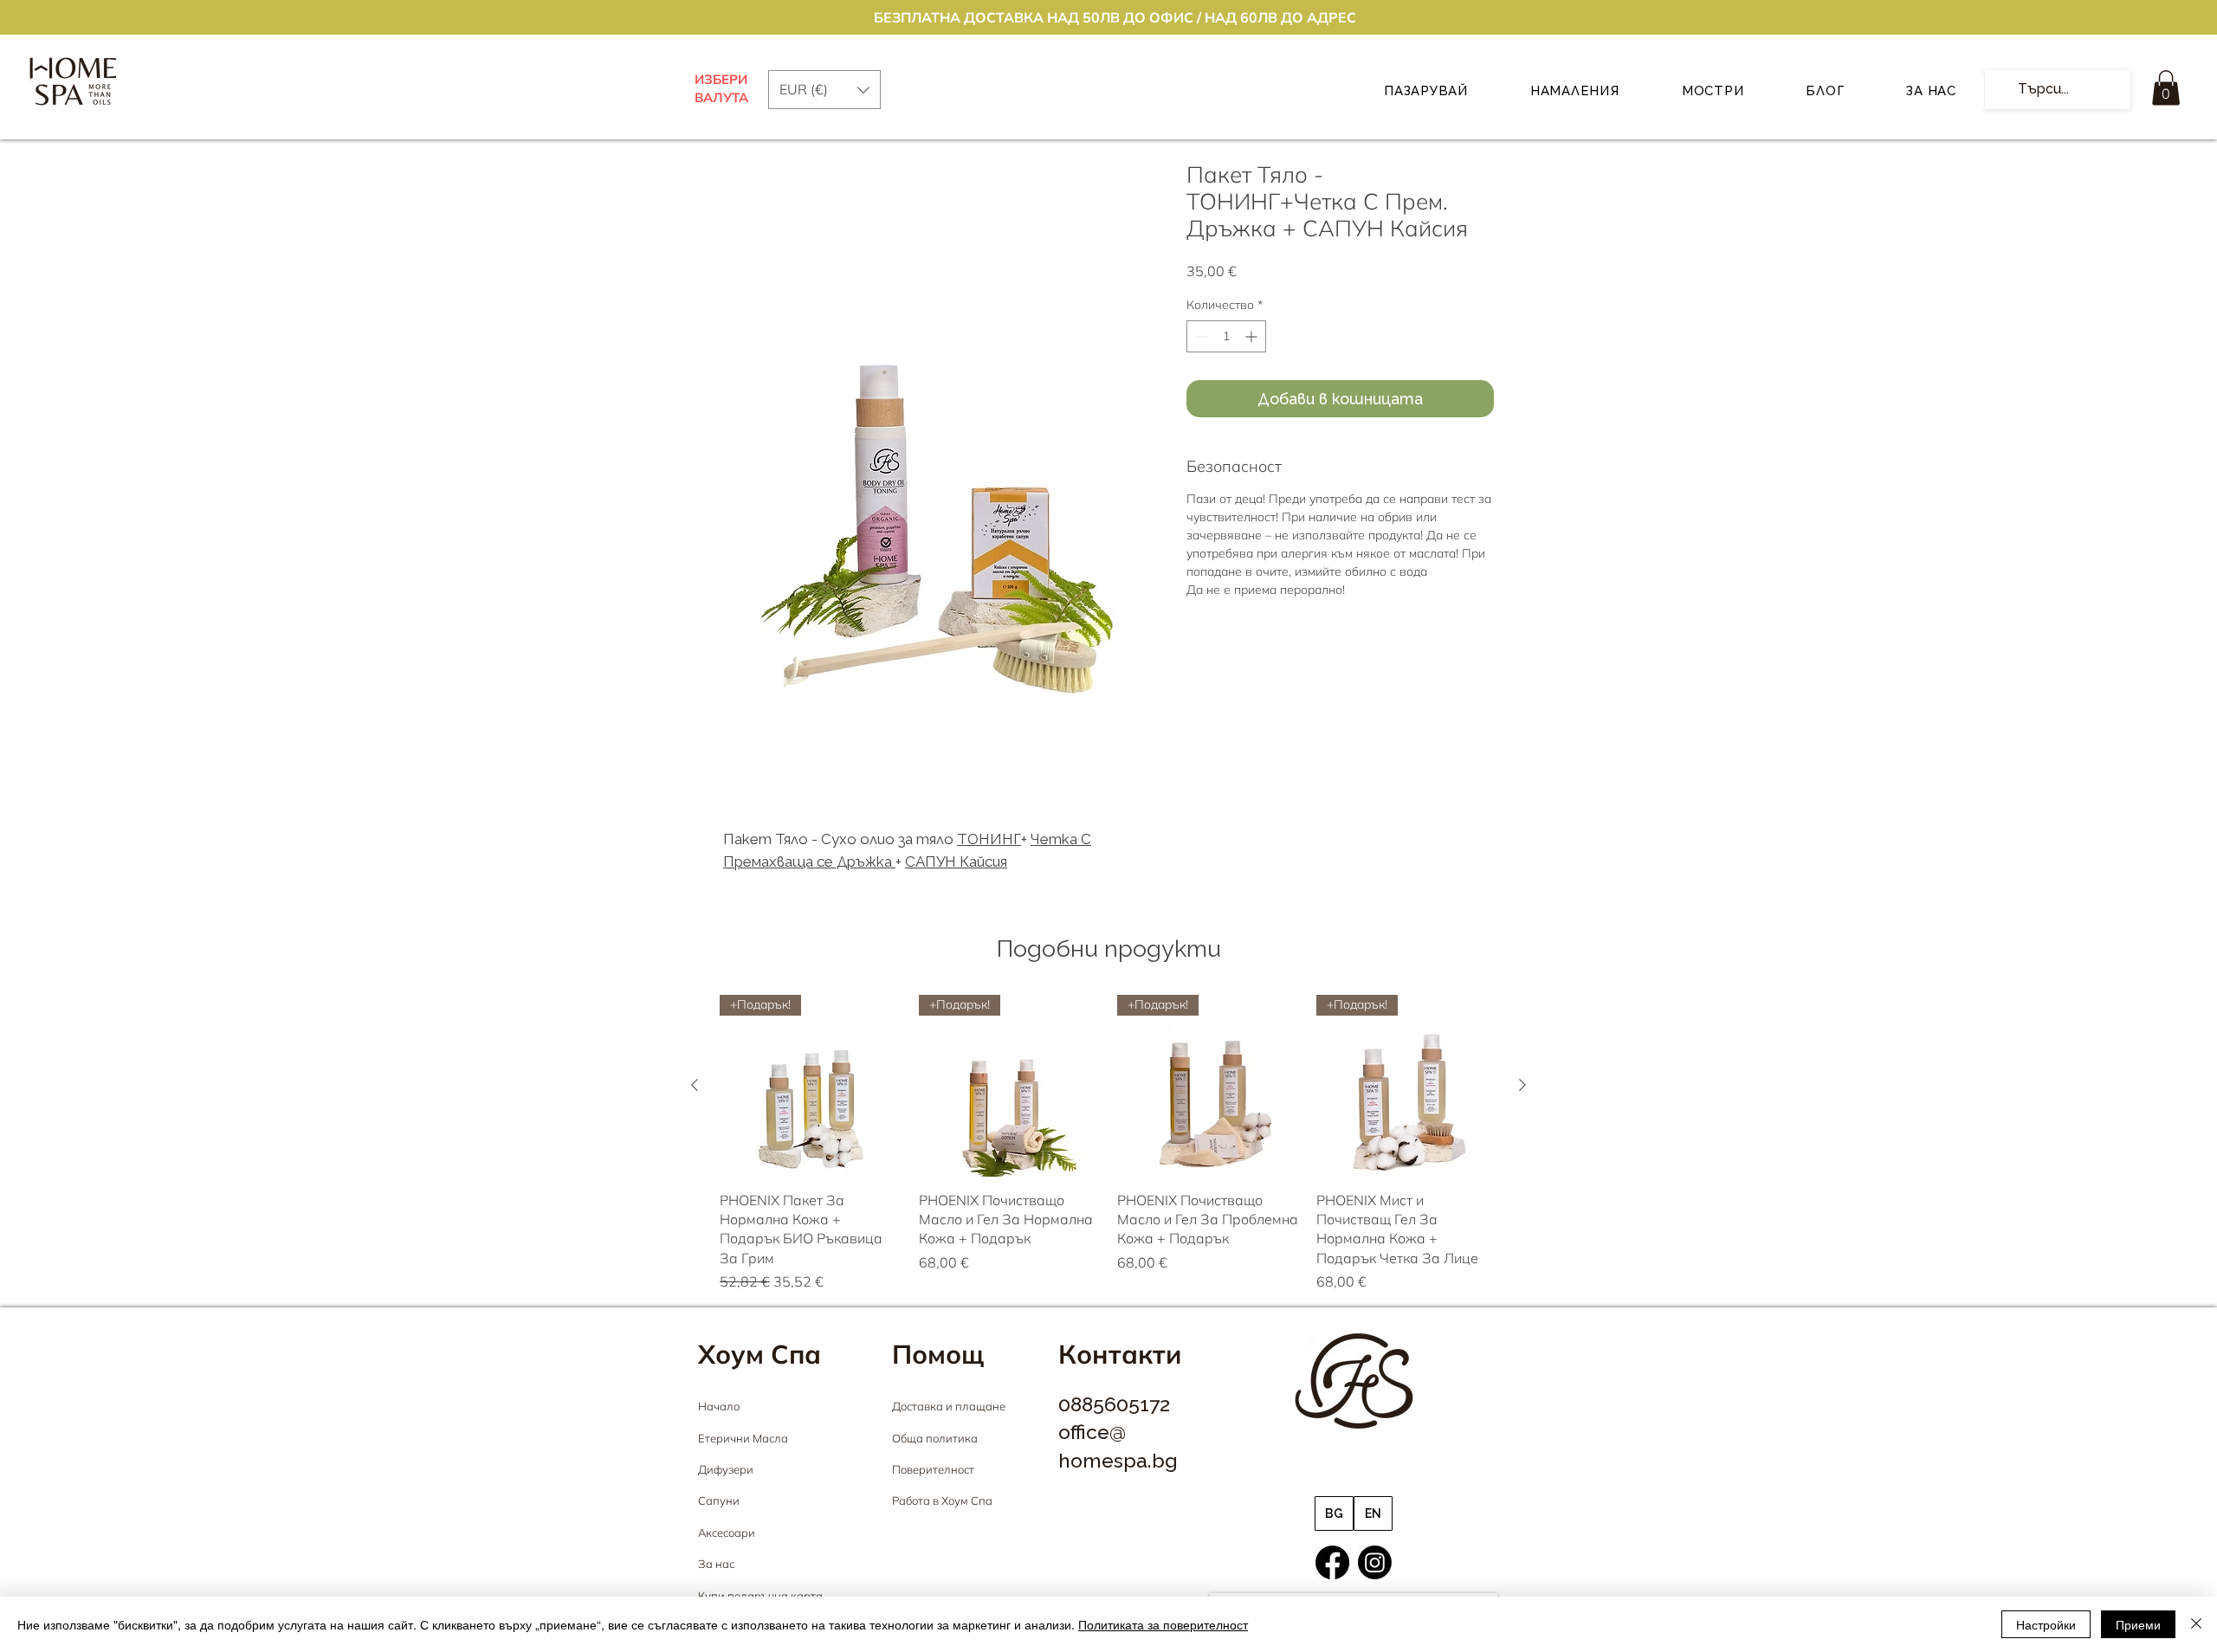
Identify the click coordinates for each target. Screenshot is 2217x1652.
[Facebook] (1332, 1562)
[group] (1108, 1143)
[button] (2166, 88)
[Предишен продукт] (695, 1085)
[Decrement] (1200, 336)
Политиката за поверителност (1163, 1624)
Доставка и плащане (949, 1406)
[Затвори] (2196, 1624)
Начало (719, 1406)
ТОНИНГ (989, 839)
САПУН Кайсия (956, 861)
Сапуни (719, 1500)
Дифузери (726, 1469)
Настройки (2046, 1624)
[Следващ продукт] (1522, 1085)
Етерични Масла (743, 1438)
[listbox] (824, 90)
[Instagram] (1375, 1562)
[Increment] (1253, 336)
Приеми (2138, 1624)
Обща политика (935, 1438)
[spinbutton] (1226, 336)
